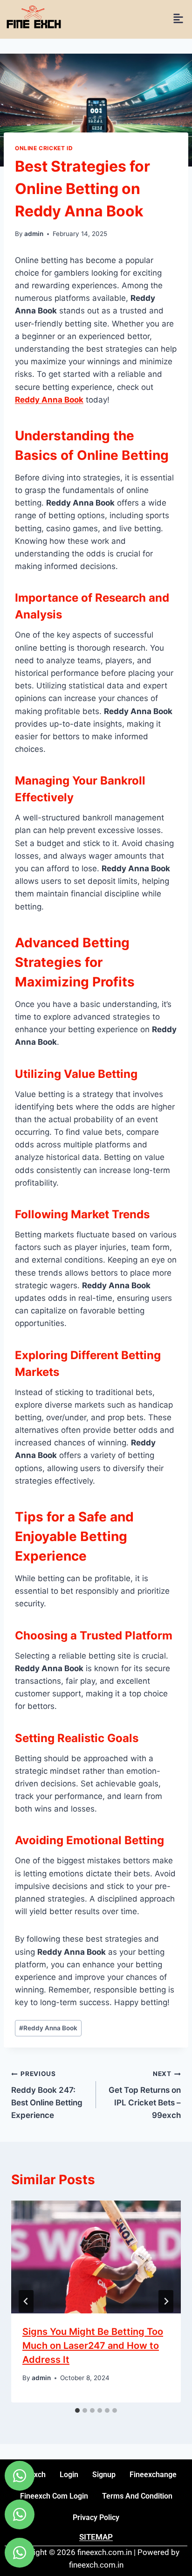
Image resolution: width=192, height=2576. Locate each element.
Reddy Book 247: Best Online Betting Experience (47, 2095)
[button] (178, 19)
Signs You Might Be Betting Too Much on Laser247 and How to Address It (93, 2346)
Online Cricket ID (44, 148)
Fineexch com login (54, 2496)
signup (104, 2475)
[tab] (77, 2410)
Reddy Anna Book (48, 2028)
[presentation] (96, 2257)
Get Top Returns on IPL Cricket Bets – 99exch (145, 2095)
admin (34, 234)
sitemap (96, 2537)
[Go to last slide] (26, 2301)
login (69, 2475)
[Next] (166, 2301)
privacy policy (96, 2517)
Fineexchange (153, 2475)
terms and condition (137, 2496)
